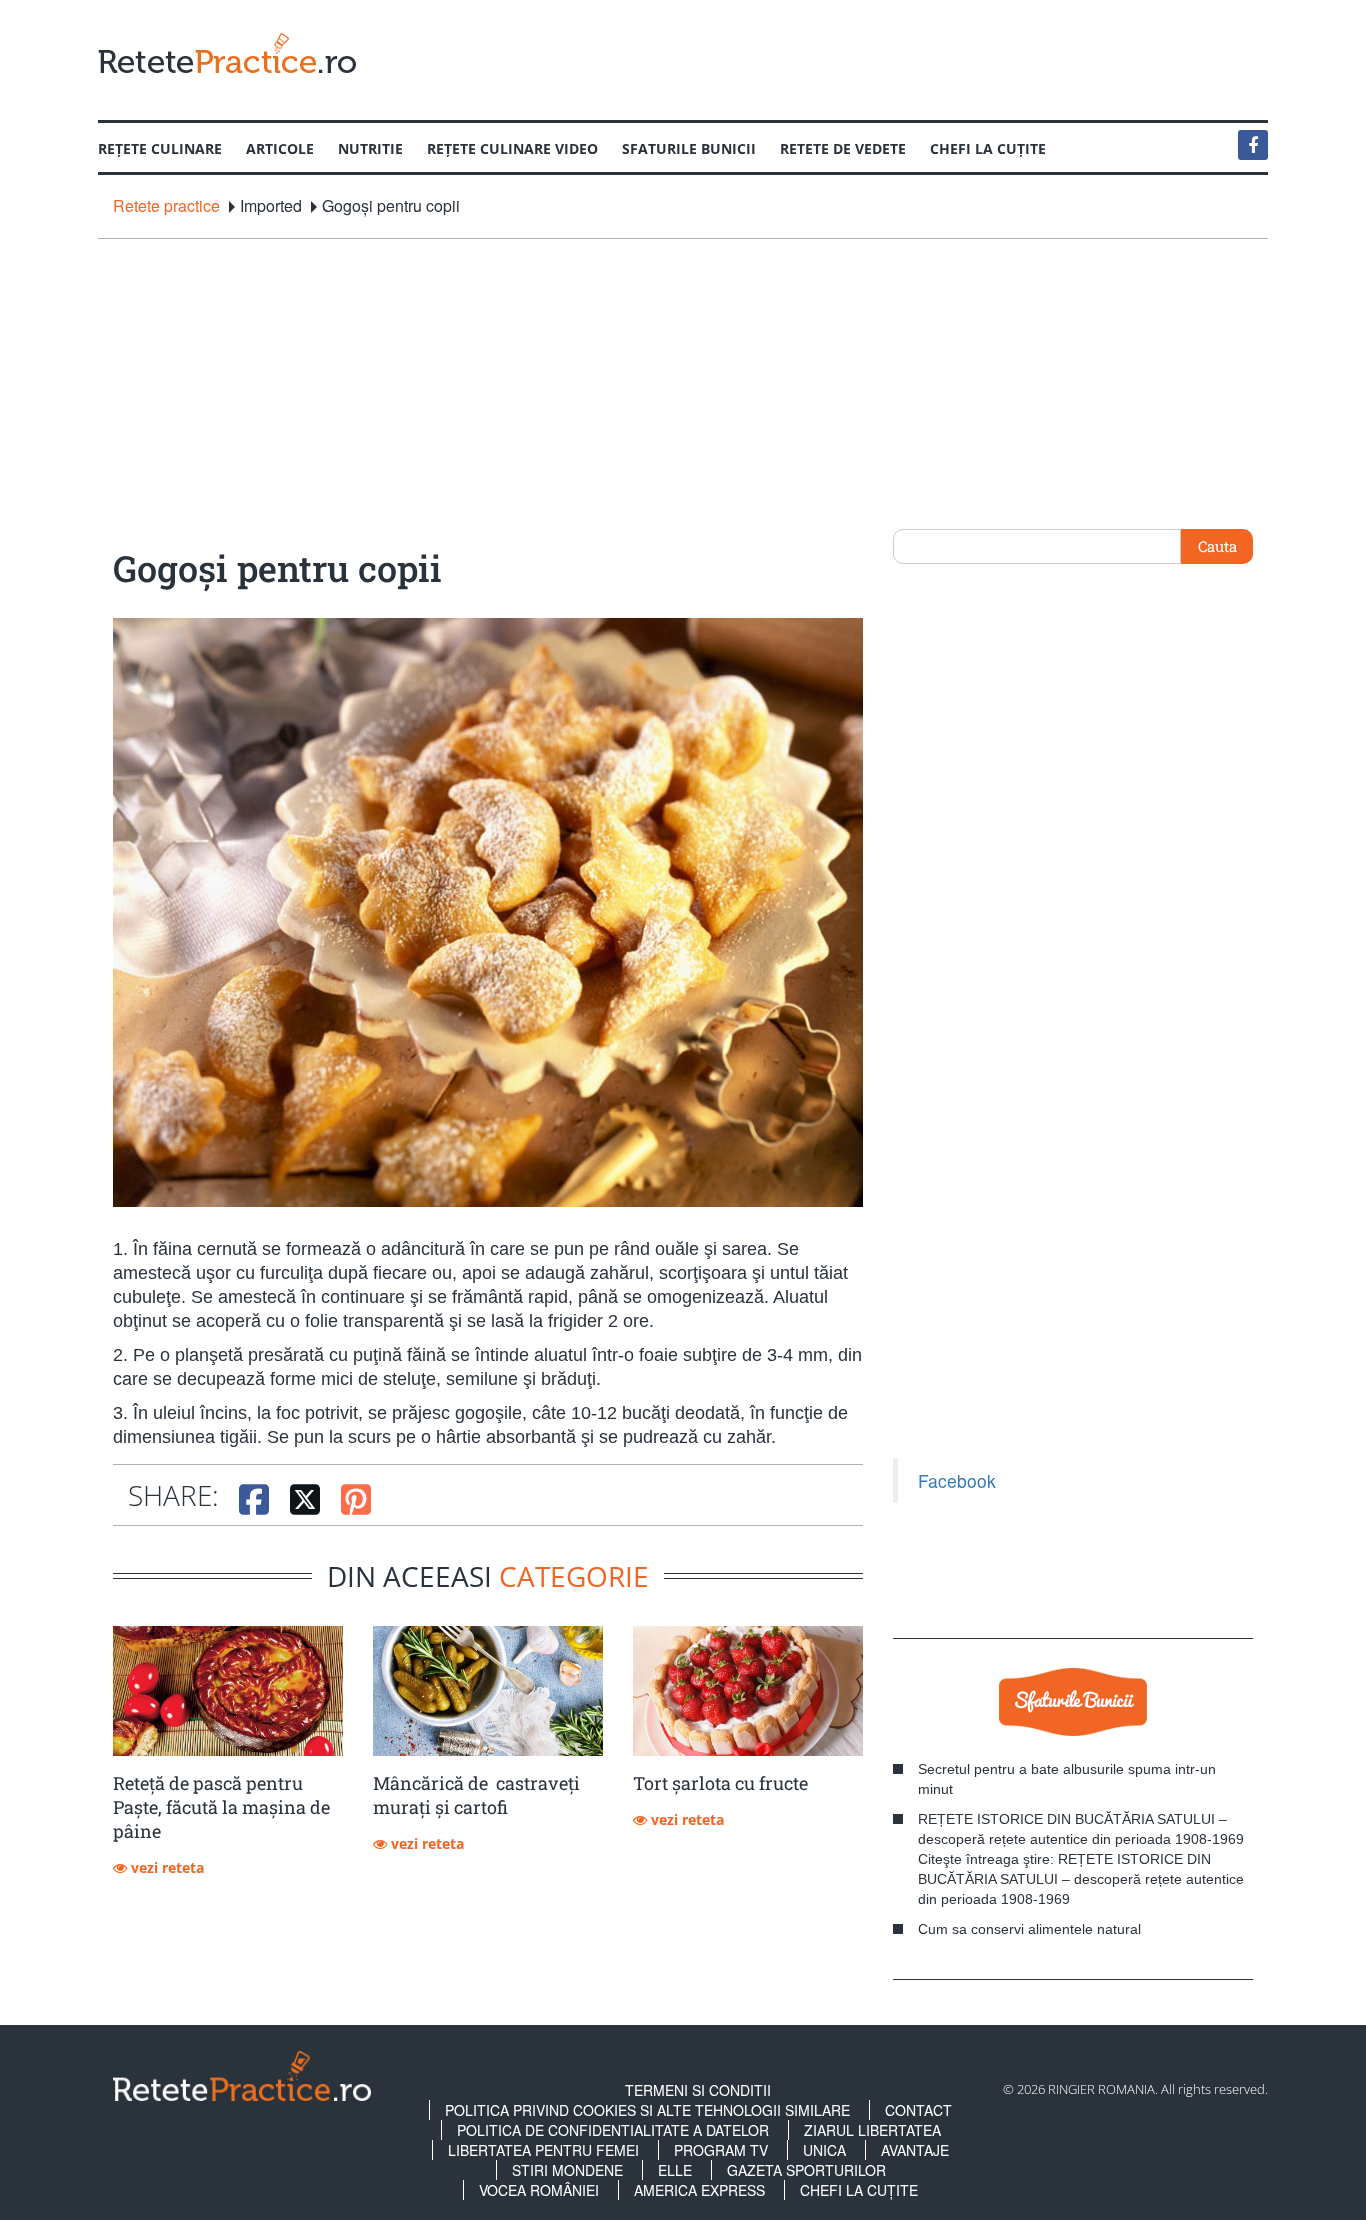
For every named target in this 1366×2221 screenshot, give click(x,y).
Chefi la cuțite (988, 148)
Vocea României (539, 2190)
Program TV (721, 2150)
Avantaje (915, 2150)
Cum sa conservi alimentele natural (1029, 1929)
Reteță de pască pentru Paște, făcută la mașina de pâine (221, 1807)
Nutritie (370, 148)
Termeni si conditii (698, 2090)
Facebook (957, 1480)
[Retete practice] (227, 52)
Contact (918, 2110)
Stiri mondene (567, 2170)
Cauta (1217, 546)
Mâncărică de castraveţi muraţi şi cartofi (476, 1795)
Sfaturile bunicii (689, 148)
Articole (280, 148)
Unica (824, 2150)
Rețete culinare (160, 148)
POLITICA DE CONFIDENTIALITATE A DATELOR (613, 2130)
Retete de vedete (843, 148)
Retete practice (166, 206)
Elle (675, 2170)
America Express (699, 2190)
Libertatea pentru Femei (543, 2150)
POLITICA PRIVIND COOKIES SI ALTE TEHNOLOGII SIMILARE (647, 2110)
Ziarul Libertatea (872, 2130)
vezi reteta (165, 1867)
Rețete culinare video (512, 148)
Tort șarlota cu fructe (720, 1783)
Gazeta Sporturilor (806, 2170)
